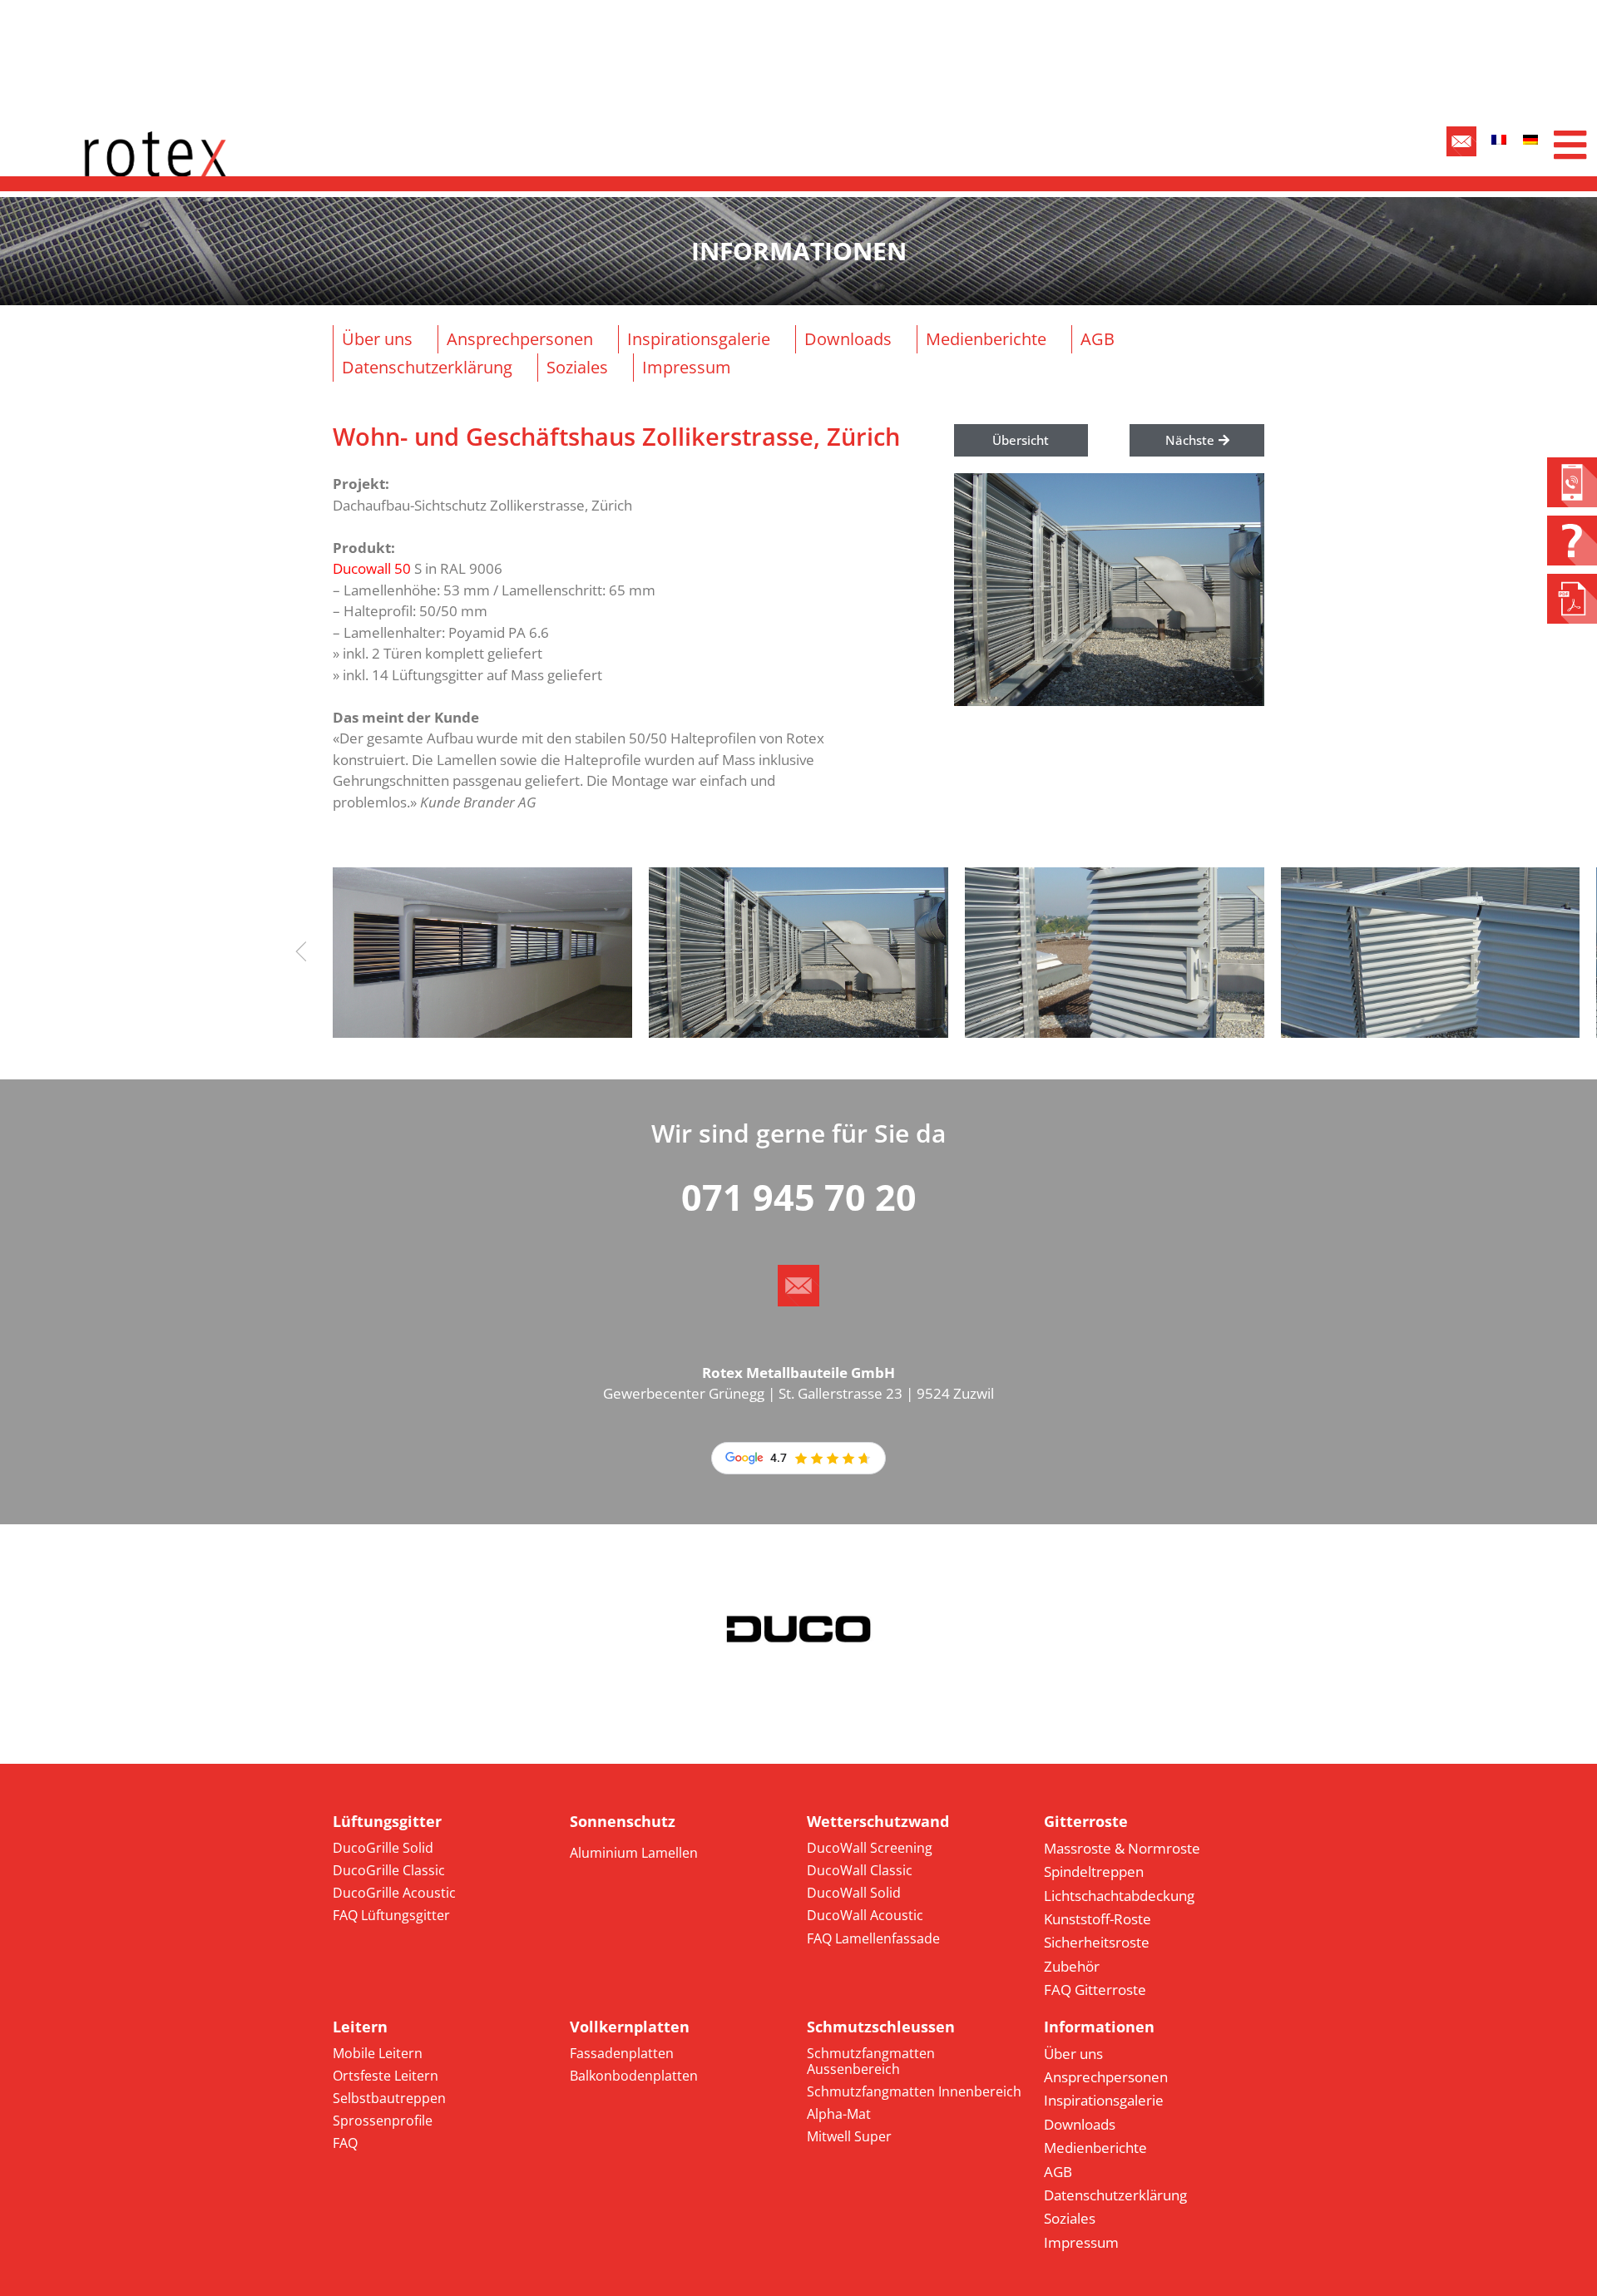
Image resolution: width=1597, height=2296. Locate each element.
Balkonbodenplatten (634, 2076)
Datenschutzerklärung (427, 367)
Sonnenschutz (623, 1821)
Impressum (687, 367)
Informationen (1099, 2027)
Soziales (577, 367)
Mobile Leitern (378, 2053)
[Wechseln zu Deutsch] (1530, 139)
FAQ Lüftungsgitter (391, 1915)
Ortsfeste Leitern (386, 2076)
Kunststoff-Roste (1098, 1919)
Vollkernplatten (630, 2027)
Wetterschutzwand (878, 1821)
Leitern (360, 2027)
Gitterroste (1086, 1821)
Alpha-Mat (839, 2114)
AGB (1098, 339)
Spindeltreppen (1094, 1871)
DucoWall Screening (870, 1848)
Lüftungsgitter (387, 1821)
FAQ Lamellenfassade (873, 1938)
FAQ (345, 2143)
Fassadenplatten (622, 2053)
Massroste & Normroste (1122, 1848)
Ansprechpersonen (520, 339)
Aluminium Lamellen (634, 1853)
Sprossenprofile (383, 2121)
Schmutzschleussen (881, 2027)
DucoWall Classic (860, 1870)
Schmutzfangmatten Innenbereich (914, 2091)
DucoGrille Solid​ (383, 1848)
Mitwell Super (849, 2136)
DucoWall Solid (854, 1893)
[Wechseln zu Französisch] (1499, 139)
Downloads (848, 339)
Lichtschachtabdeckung (1119, 1896)
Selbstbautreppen (389, 2098)
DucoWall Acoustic (865, 1915)
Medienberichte (986, 339)
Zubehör (1072, 1966)
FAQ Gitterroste (1095, 1990)
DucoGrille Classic (389, 1870)
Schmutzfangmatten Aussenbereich (871, 2061)
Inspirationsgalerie (699, 339)
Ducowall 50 (372, 568)
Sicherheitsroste (1097, 1942)
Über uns (377, 339)
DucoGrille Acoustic (394, 1893)
